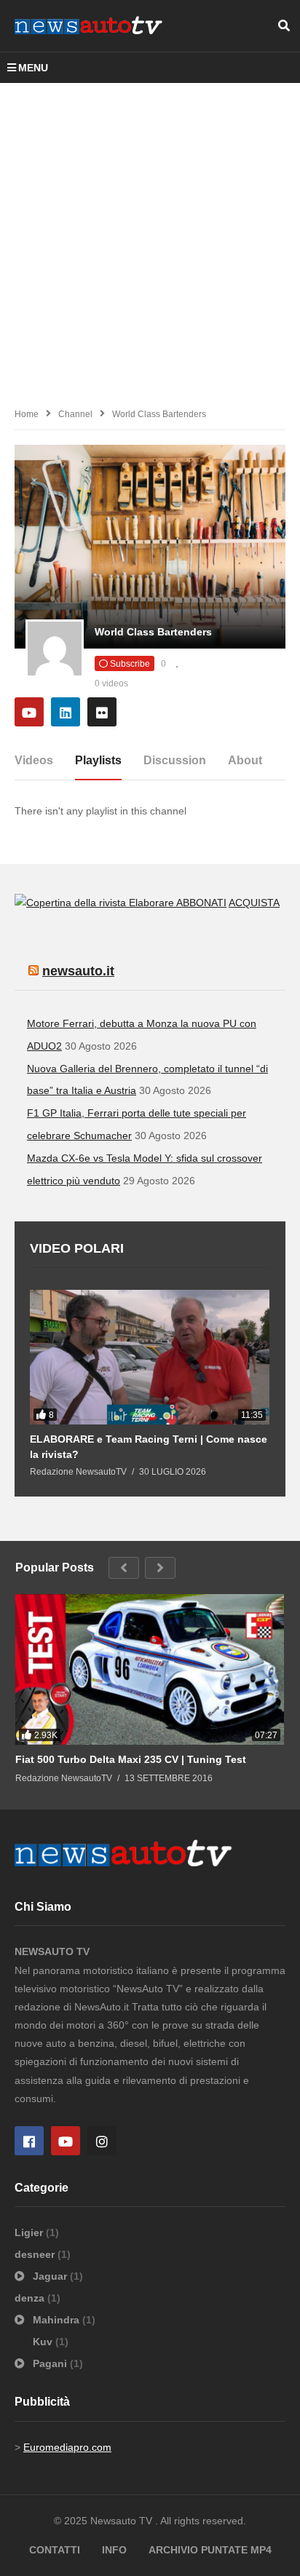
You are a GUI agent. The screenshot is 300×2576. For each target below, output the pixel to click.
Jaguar (50, 2276)
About (245, 760)
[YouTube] (29, 712)
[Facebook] (29, 2141)
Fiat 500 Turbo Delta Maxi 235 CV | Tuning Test (131, 1759)
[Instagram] (102, 2141)
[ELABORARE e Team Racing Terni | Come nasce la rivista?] (150, 1357)
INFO (114, 2550)
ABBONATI (201, 903)
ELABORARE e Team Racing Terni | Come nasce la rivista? (149, 1446)
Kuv (44, 2342)
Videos (34, 760)
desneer (36, 2254)
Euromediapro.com (67, 2447)
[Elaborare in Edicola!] (95, 903)
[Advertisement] (150, 240)
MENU (33, 68)
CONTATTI (55, 2550)
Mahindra (56, 2320)
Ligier (30, 2232)
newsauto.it (78, 971)
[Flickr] (102, 712)
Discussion (175, 760)
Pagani (50, 2363)
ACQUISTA (254, 903)
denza (31, 2298)
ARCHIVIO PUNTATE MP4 (210, 2550)
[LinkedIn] (66, 712)
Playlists (98, 760)
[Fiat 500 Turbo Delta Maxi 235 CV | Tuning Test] (150, 1670)
